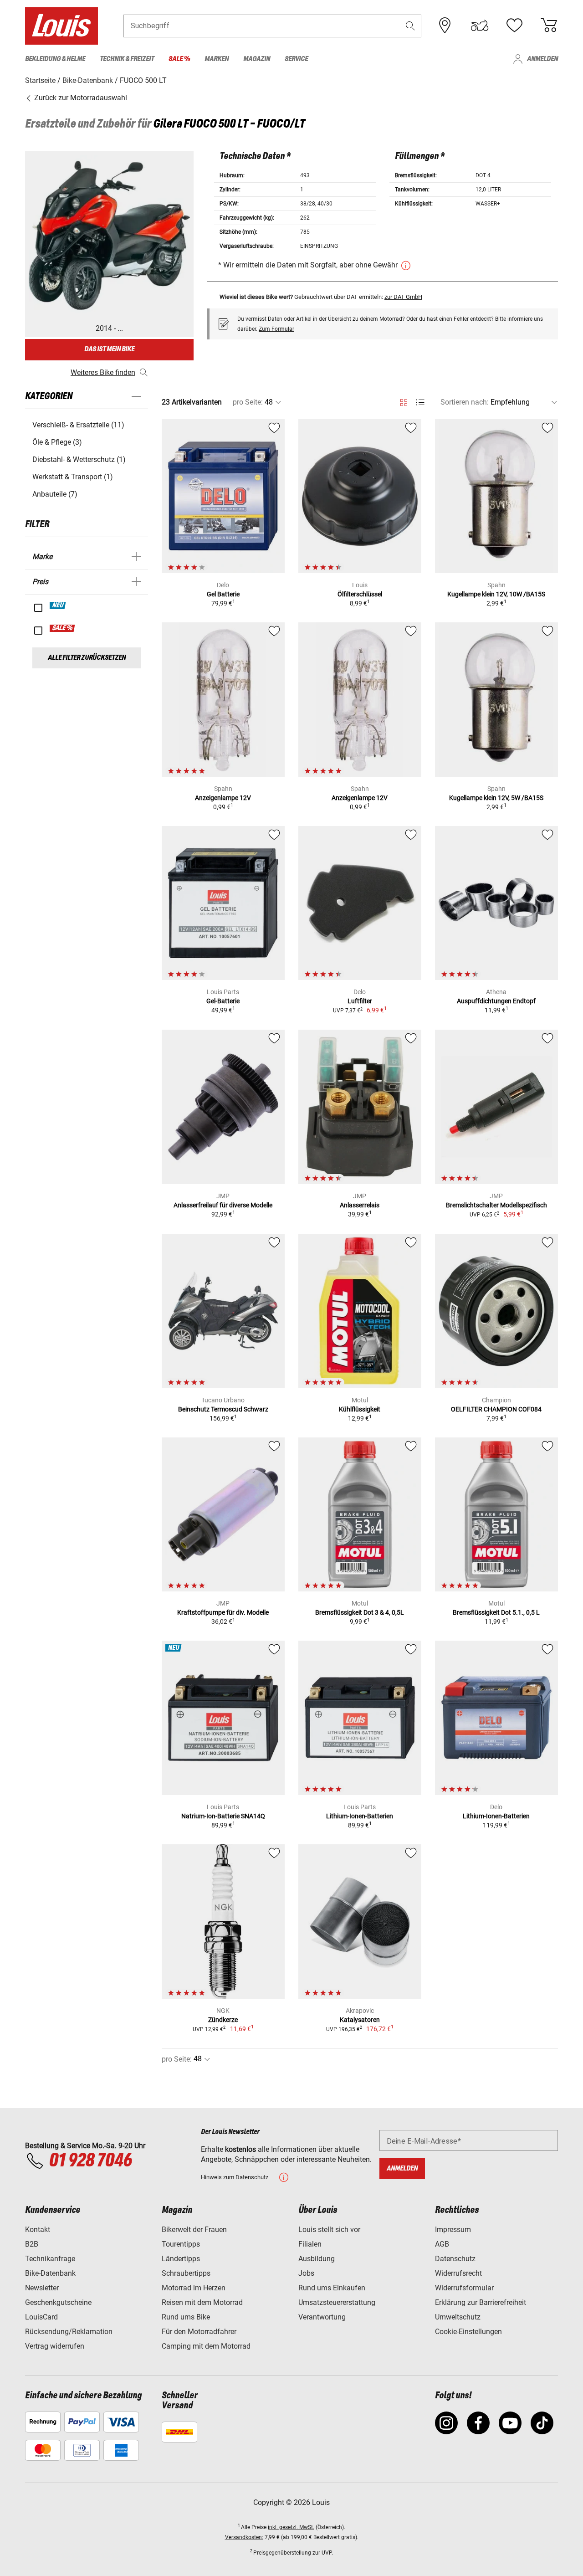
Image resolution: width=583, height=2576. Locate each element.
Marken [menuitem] (217, 59)
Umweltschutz (458, 2317)
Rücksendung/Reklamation (69, 2332)
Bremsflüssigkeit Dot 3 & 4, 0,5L (360, 1612)
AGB (442, 2244)
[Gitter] (404, 401)
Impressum (453, 2230)
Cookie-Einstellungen (468, 2332)
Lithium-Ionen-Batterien (360, 1816)
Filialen (310, 2244)
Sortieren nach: (465, 402)
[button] (410, 26)
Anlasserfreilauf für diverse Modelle (223, 1205)
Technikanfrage (50, 2259)
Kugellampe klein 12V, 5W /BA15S (496, 798)
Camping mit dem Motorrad (206, 2346)
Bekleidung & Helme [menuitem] (55, 59)
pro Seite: (248, 402)
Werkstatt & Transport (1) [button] (73, 477)
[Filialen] (445, 26)
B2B (32, 2244)
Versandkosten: (244, 2537)
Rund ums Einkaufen (332, 2288)
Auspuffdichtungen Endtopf (496, 1001)
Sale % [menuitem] (179, 59)
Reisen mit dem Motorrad (202, 2302)
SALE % (63, 628)
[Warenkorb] (549, 26)
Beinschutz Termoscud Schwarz (223, 1409)
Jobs (306, 2273)
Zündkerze (223, 2020)
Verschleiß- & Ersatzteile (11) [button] (78, 425)
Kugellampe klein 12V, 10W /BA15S (496, 594)
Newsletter (42, 2288)
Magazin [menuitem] (257, 59)
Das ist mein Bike (109, 349)
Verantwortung (322, 2317)
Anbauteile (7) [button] (55, 494)
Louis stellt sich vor (329, 2230)
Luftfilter (360, 1001)
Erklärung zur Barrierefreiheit (481, 2302)
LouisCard (41, 2317)
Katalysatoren (360, 2020)
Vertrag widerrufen (55, 2346)
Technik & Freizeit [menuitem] (127, 59)
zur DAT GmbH (403, 297)
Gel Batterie (223, 594)
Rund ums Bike (186, 2317)
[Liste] (420, 403)
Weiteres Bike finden (103, 372)
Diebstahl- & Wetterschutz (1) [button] (79, 459)
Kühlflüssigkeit (360, 1409)
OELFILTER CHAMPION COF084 (496, 1409)
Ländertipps (181, 2259)
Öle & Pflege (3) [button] (57, 442)
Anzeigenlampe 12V (223, 798)
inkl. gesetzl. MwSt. (291, 2527)
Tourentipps (181, 2244)
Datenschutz (455, 2259)
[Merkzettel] (514, 26)
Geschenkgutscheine (58, 2302)
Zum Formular (276, 329)
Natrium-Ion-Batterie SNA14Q (223, 1816)
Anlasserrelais (360, 1205)
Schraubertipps (186, 2273)
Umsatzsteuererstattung (337, 2302)
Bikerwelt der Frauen (194, 2230)
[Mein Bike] (480, 26)
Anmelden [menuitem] (542, 59)
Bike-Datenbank (50, 2273)
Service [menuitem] (296, 59)
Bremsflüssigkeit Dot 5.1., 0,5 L (496, 1612)
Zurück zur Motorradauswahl (80, 98)
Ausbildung (317, 2259)
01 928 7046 (90, 2161)
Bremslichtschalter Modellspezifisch (496, 1205)
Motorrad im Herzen (194, 2288)
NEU (58, 606)
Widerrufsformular (464, 2288)
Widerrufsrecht (458, 2273)
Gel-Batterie (223, 1001)
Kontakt (38, 2230)
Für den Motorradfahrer (199, 2332)
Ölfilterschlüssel (360, 594)
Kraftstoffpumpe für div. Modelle (223, 1612)
